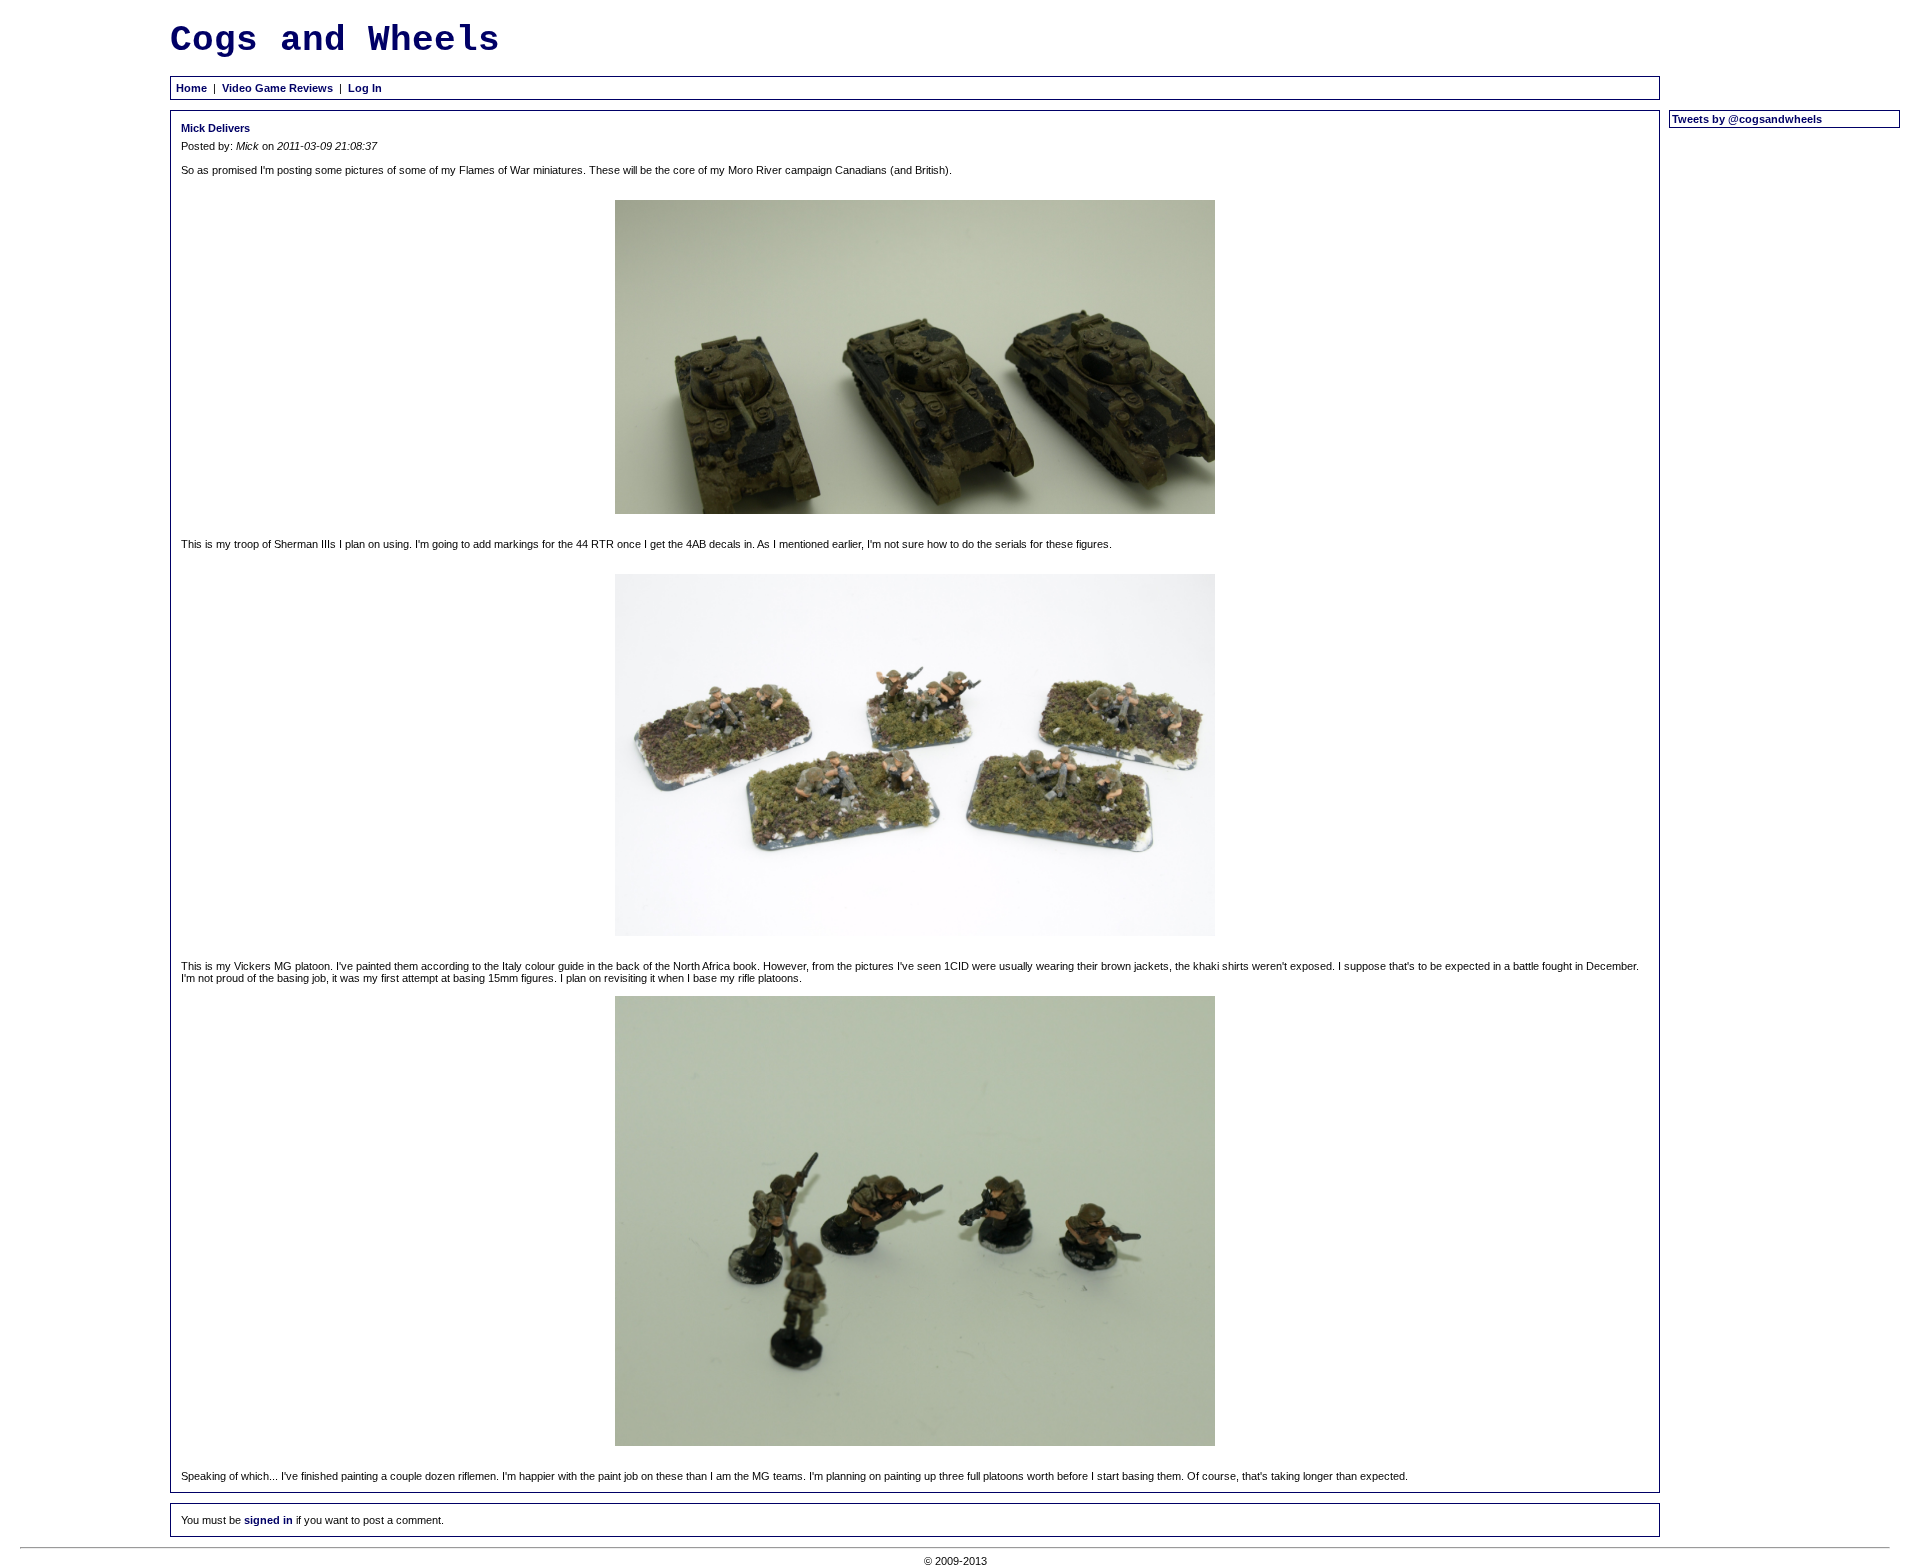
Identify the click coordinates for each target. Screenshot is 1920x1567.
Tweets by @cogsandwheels (1747, 119)
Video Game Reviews (277, 88)
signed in (268, 1520)
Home (191, 88)
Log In (365, 88)
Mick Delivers (215, 128)
